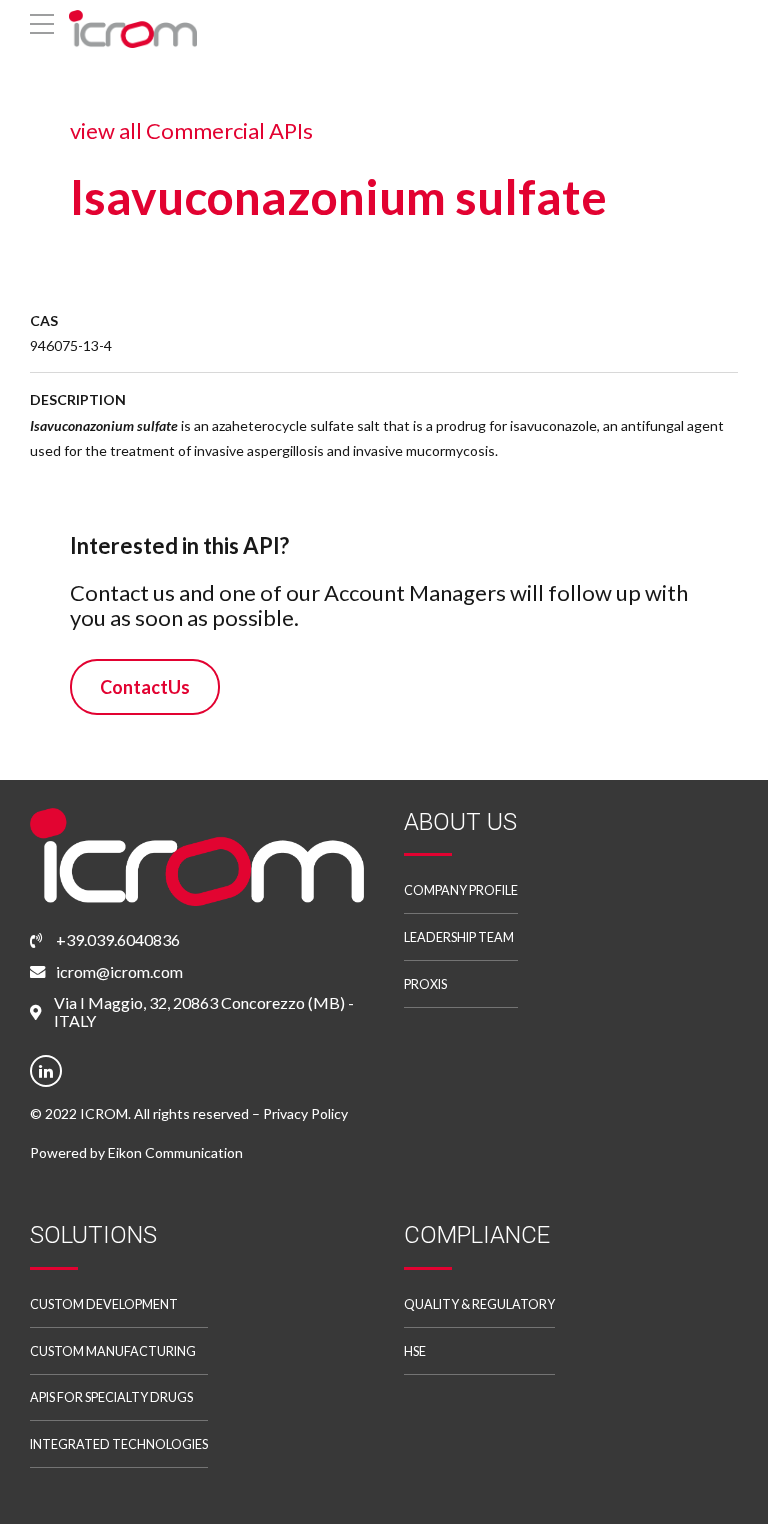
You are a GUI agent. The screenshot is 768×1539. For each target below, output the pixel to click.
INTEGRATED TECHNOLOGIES (119, 1444)
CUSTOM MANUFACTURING (113, 1351)
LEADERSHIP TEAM (459, 937)
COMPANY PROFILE (461, 890)
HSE (415, 1351)
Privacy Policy (305, 1113)
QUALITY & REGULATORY (479, 1304)
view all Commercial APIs (191, 130)
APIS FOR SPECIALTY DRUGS (111, 1397)
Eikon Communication (175, 1152)
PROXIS (425, 984)
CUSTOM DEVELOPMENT (104, 1304)
